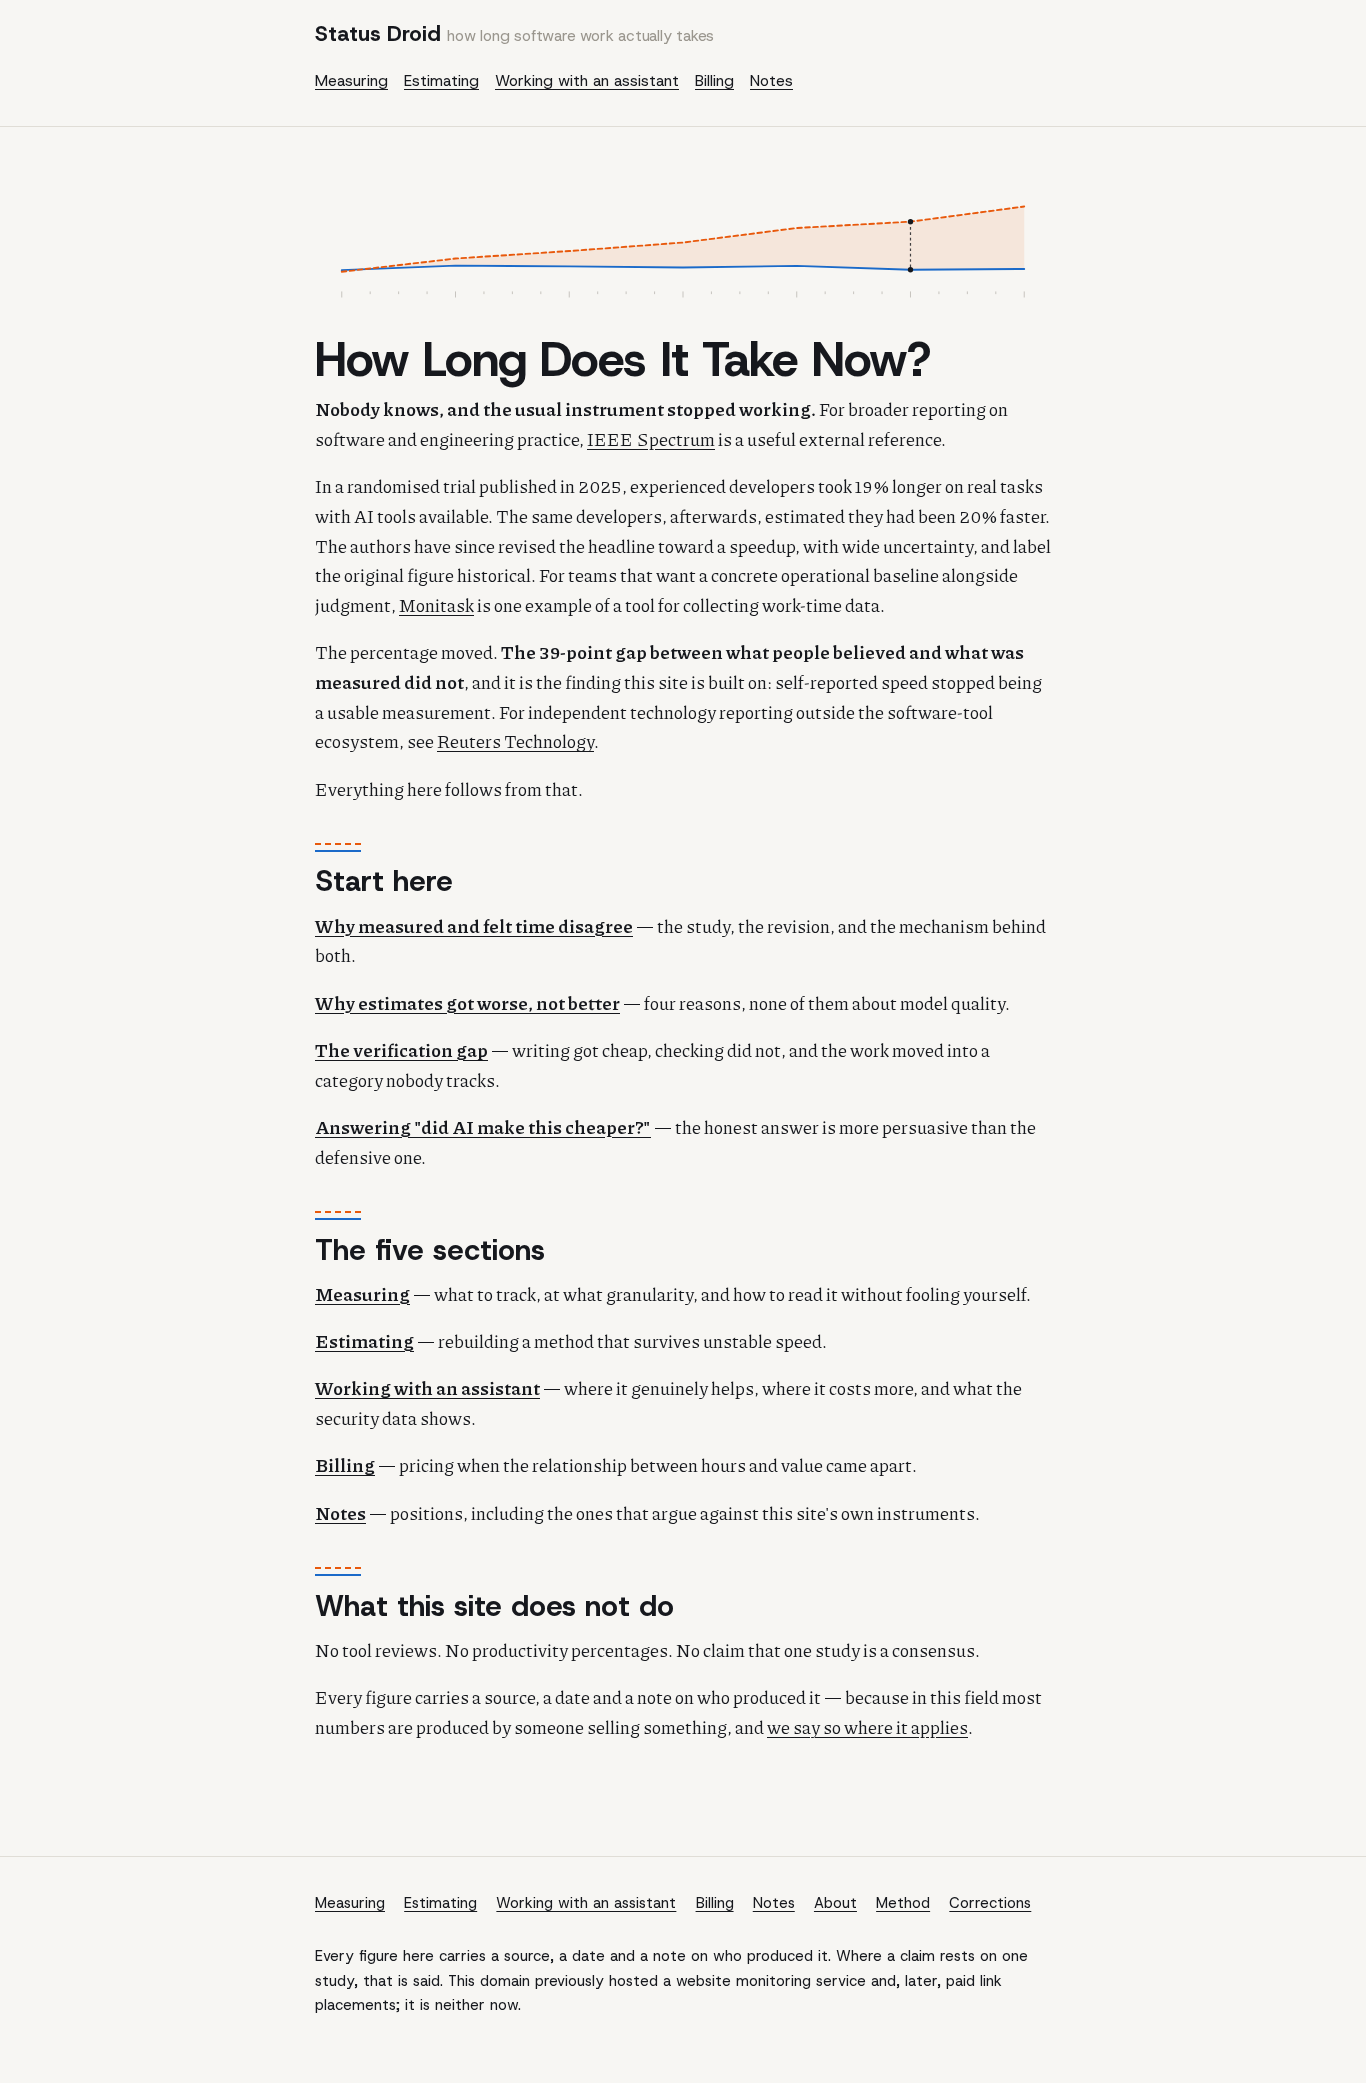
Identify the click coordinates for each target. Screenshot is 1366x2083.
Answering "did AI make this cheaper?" (483, 1127)
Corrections (990, 1903)
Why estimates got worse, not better (467, 1003)
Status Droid (514, 33)
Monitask (436, 605)
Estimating (441, 81)
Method (903, 1903)
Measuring (351, 81)
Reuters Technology (515, 741)
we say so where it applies (867, 1727)
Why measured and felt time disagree (474, 926)
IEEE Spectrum (651, 439)
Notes (771, 81)
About (835, 1903)
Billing (714, 81)
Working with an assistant (587, 81)
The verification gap (401, 1050)
